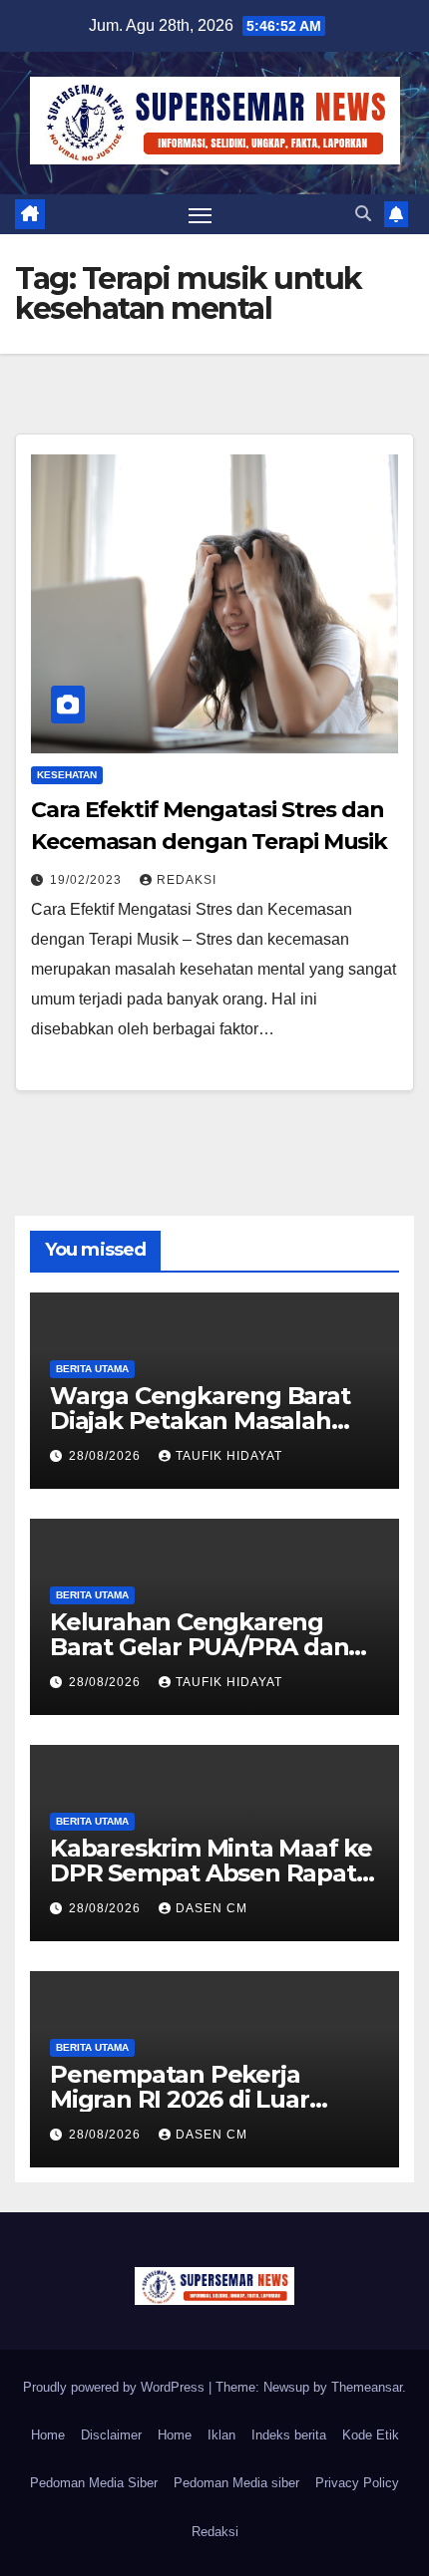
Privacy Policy (357, 2483)
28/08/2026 (107, 1456)
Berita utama (92, 1369)
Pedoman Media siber (236, 2483)
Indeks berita (289, 2435)
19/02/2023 (88, 880)
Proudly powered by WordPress (116, 2387)
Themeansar (367, 2387)
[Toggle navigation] (201, 214)
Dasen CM (212, 1908)
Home (48, 2435)
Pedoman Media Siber (94, 2483)
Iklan (221, 2435)
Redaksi (187, 880)
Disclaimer (111, 2435)
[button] (363, 214)
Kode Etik (371, 2435)
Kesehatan (67, 775)
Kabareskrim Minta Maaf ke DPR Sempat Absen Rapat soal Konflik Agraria (211, 1873)
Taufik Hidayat (229, 1456)
